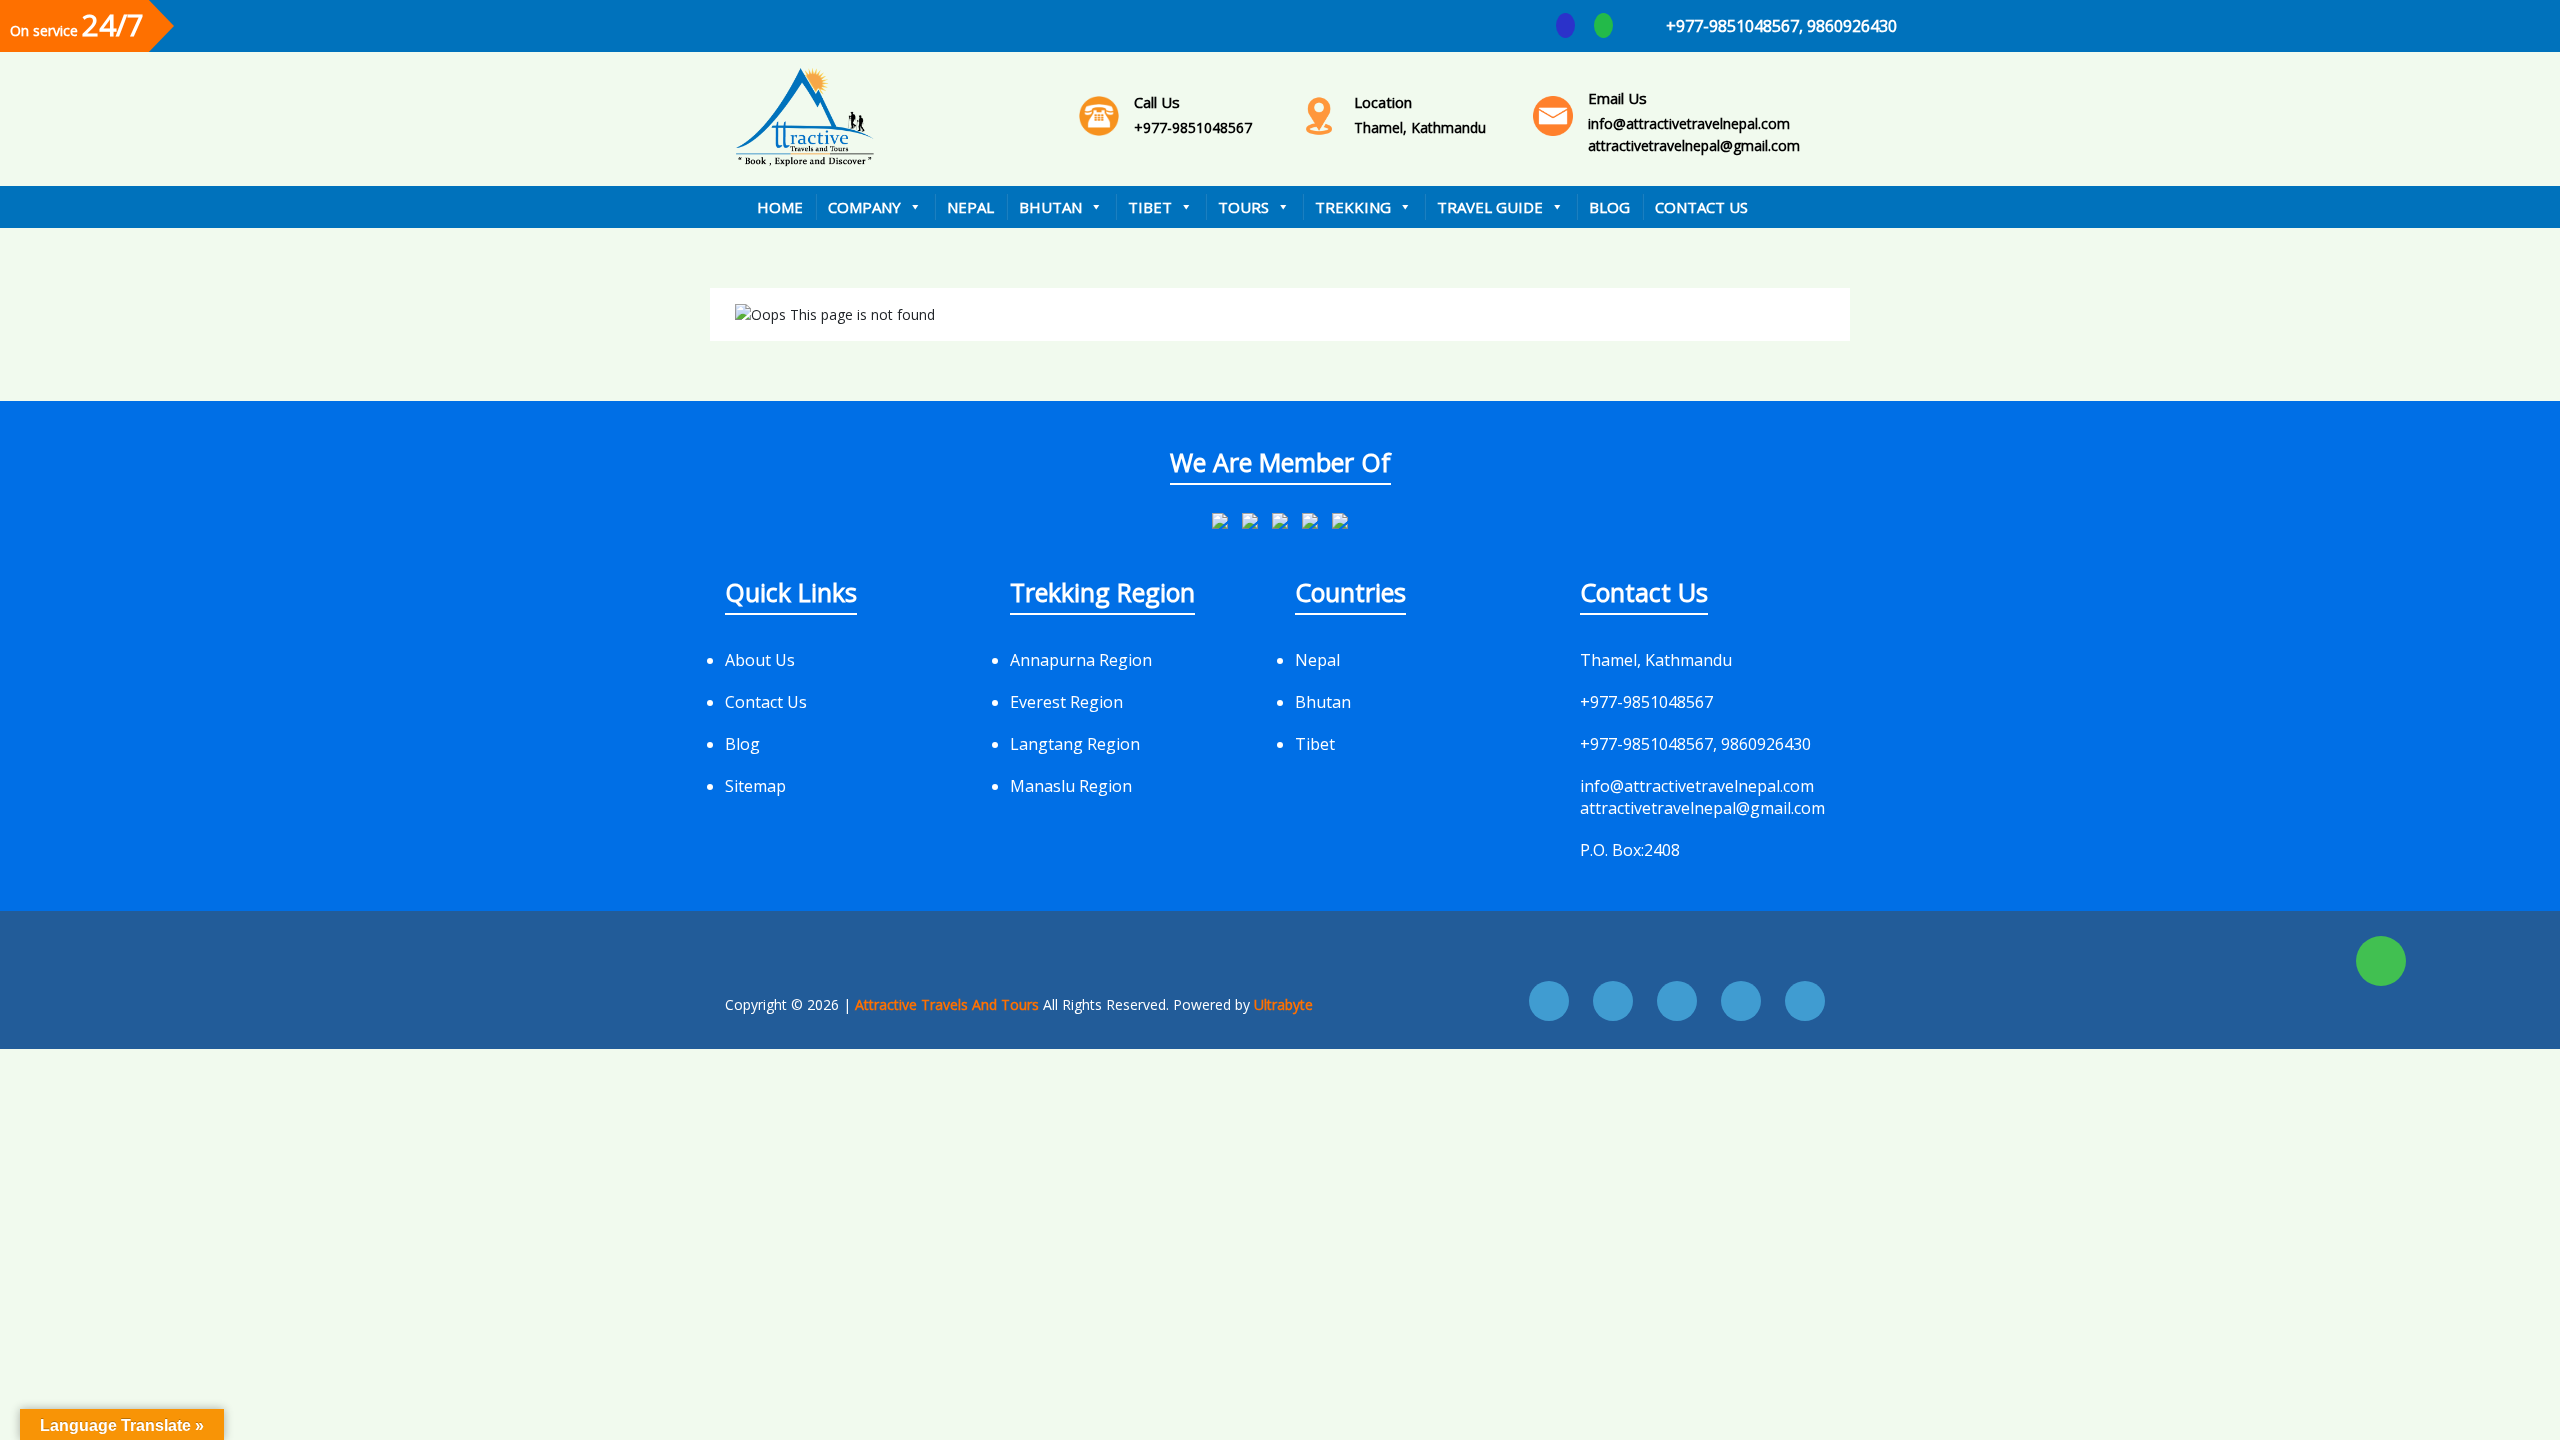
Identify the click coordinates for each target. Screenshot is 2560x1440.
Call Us (1157, 102)
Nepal (970, 207)
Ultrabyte (1283, 1004)
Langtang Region (1075, 744)
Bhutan (1050, 207)
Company (864, 207)
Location (1383, 102)
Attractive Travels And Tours (949, 1004)
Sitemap (755, 786)
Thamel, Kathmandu (1420, 114)
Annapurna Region (1081, 660)
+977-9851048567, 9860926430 (1781, 26)
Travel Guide (1490, 207)
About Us (760, 660)
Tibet (1150, 207)
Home (780, 207)
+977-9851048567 (1193, 114)
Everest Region (1066, 702)
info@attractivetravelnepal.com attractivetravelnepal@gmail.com (1694, 121)
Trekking (1353, 207)
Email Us (1617, 98)
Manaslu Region (1071, 786)
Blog (1609, 207)
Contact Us (1701, 207)
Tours (1243, 207)
